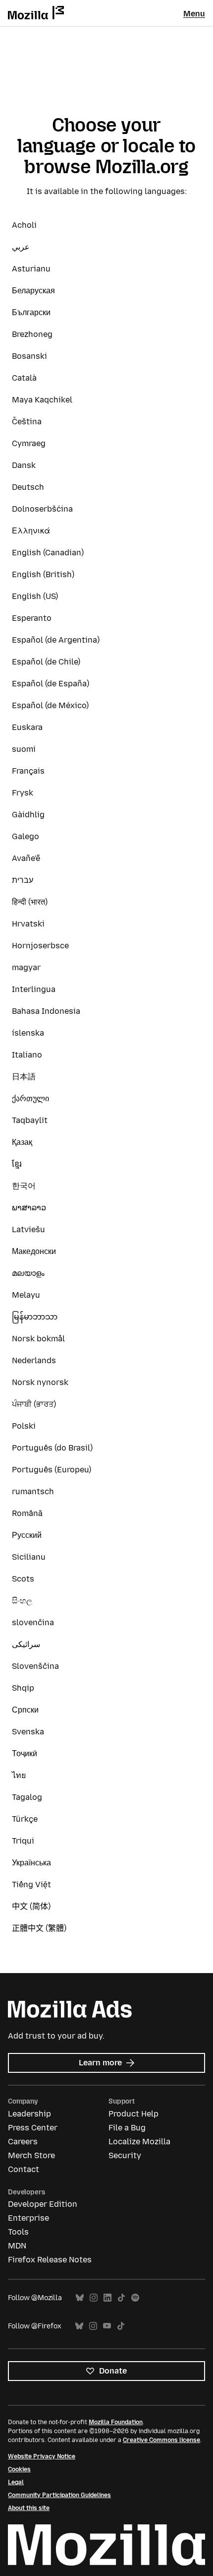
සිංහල (22, 1601)
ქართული (30, 1098)
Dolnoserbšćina (42, 509)
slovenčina (33, 1622)
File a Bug (127, 2128)
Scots (23, 1579)
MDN (17, 2246)
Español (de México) (50, 705)
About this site (29, 2508)
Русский (27, 1535)
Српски (25, 1710)
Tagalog (27, 1797)
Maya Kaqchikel (42, 400)
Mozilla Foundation (116, 2422)
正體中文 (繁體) (39, 1928)
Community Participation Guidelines (59, 2495)
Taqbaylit (30, 1120)
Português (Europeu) (52, 1470)
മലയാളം (28, 1273)
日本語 (24, 1077)
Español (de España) (51, 684)
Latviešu (28, 1229)
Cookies (19, 2469)
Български (31, 312)
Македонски (34, 1251)
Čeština (27, 422)
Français (28, 771)
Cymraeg (29, 443)
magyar (26, 967)
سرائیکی (26, 1644)
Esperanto (32, 618)
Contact (24, 2169)
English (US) (35, 596)
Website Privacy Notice (42, 2456)
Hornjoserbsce (40, 946)
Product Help (133, 2114)
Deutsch (28, 487)
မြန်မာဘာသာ (35, 1317)
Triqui (23, 1841)
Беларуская (33, 291)
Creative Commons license (161, 2440)
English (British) (43, 574)
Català (24, 378)
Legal (16, 2482)
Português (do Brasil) (52, 1448)
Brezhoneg (32, 334)
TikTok (121, 2298)
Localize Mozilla (139, 2142)
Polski (24, 1426)
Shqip (23, 1688)
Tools (18, 2232)
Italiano (27, 1055)
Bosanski (29, 356)
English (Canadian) (48, 553)
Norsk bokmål (38, 1339)
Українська (31, 1863)
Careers (23, 2142)
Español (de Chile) (46, 662)
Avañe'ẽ (26, 858)
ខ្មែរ (17, 1164)
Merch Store (31, 2155)
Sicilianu (29, 1557)
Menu (194, 14)
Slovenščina (35, 1666)
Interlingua (34, 989)
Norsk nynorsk (40, 1382)
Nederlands (34, 1360)
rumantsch (33, 1491)
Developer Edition (43, 2204)
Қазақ (22, 1142)
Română (27, 1513)
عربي (21, 247)
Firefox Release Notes (50, 2260)
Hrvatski (28, 924)
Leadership (29, 2114)
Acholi (24, 225)
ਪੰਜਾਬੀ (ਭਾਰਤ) (34, 1404)
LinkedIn (107, 2298)
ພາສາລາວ (29, 1208)
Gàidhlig (28, 815)
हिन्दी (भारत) (30, 902)
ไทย (19, 1775)
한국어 (24, 1186)
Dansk (24, 465)
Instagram (94, 2298)
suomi (24, 749)
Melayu (26, 1295)
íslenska (28, 1033)
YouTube (107, 2326)
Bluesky (80, 2298)
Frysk (23, 793)
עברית (23, 880)
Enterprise (28, 2218)
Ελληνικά (31, 531)
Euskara (27, 727)
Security (125, 2155)
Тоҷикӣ (25, 1753)
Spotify (135, 2298)
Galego (26, 836)
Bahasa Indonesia (46, 1011)
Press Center (33, 2128)
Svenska (28, 1732)
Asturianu (31, 269)
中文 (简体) (31, 1906)
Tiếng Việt (31, 1884)
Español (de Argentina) (56, 640)
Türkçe (25, 1819)
